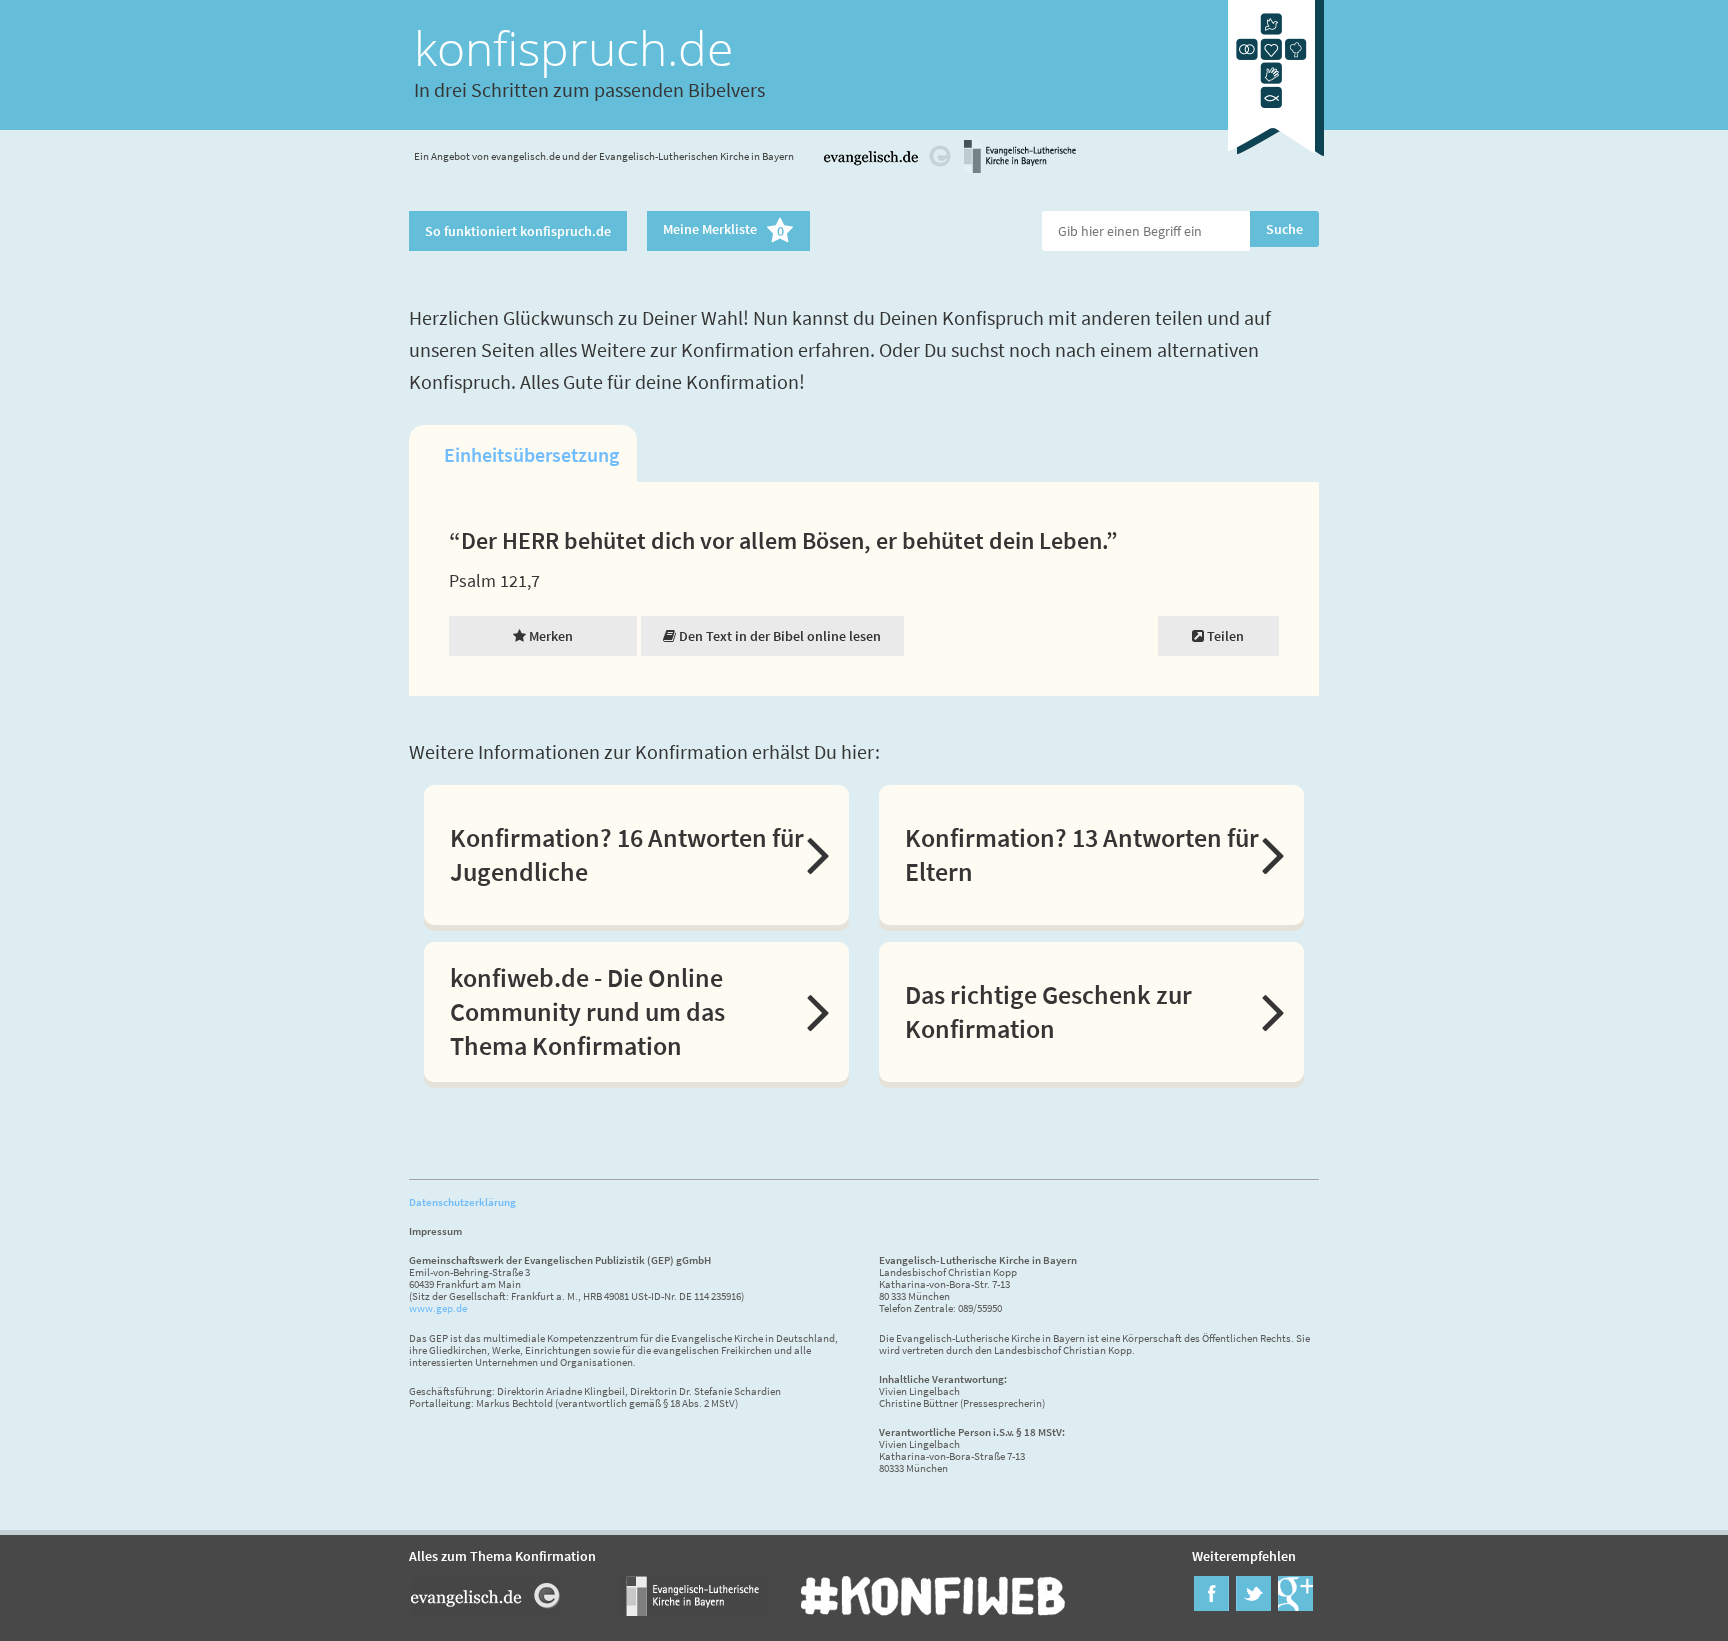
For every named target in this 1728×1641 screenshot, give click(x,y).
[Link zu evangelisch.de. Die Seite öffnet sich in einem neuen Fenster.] (888, 169)
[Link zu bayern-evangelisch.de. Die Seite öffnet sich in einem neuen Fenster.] (1020, 169)
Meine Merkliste (723, 231)
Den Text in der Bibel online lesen (778, 636)
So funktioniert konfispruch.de (518, 231)
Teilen (1224, 636)
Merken (549, 636)
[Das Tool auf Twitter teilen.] (1253, 1605)
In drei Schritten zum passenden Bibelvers (589, 89)
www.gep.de (438, 1308)
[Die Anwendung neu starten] (1276, 159)
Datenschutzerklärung (462, 1202)
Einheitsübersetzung (531, 454)
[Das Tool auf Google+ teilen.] (1295, 1605)
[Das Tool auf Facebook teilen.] (1211, 1605)
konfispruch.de (573, 47)
